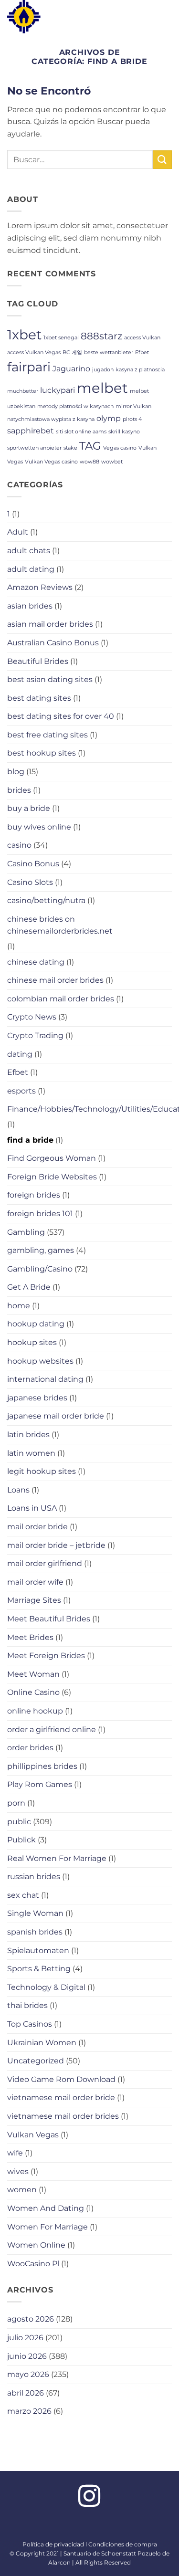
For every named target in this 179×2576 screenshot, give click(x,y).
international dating (45, 1379)
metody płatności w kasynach (75, 406)
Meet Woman (33, 1674)
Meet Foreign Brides (46, 1656)
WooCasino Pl (33, 2264)
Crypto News (32, 1017)
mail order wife (35, 1582)
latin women (31, 1453)
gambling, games (41, 1250)
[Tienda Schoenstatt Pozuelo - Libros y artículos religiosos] (36, 17)
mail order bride (37, 1527)
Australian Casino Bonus (53, 643)
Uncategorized (36, 2061)
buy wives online (39, 827)
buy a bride (29, 808)
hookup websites (40, 1361)
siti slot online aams (81, 432)
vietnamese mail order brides (63, 2116)
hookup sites (32, 1342)
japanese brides (37, 1398)
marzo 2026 (29, 2411)
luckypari (58, 390)
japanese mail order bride (56, 1416)
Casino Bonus (33, 864)
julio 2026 (25, 2338)
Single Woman (35, 1913)
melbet (102, 388)
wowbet (112, 462)
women (22, 2190)
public (19, 1822)
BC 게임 (72, 352)
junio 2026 (27, 2356)
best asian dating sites (50, 679)
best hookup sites (42, 753)
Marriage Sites (34, 1600)
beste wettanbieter (109, 352)
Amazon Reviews (40, 587)
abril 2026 (26, 2393)
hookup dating (36, 1324)
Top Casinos (30, 2024)
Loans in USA (32, 1508)
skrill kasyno (124, 432)
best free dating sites (47, 735)
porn (16, 1803)
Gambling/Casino (40, 1269)
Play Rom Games (40, 1784)
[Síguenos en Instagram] (89, 2498)
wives (18, 2171)
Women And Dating (46, 2208)
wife (15, 2153)
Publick (21, 1840)
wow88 (89, 462)
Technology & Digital (46, 1987)
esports (21, 1091)
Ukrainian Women (42, 2043)
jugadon (103, 370)
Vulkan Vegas (33, 2135)
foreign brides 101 (40, 1214)
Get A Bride (29, 1287)
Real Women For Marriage (57, 1858)
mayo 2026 (28, 2374)
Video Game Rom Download (61, 2079)
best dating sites (39, 698)
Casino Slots (30, 882)
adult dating (31, 569)
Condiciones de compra (123, 2544)
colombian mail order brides (61, 999)
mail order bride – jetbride (56, 1545)
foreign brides (34, 1195)
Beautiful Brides (38, 661)
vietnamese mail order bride (61, 2098)
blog (16, 772)
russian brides (34, 1877)
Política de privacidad (53, 2544)
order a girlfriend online (52, 1730)
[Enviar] (162, 160)
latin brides (28, 1435)
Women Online (36, 2245)
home (19, 1306)
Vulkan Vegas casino (51, 462)
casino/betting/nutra (46, 900)
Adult (18, 532)
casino (19, 845)
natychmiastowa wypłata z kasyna (51, 419)
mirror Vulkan (133, 406)
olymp (109, 418)
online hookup (35, 1711)
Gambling (26, 1232)
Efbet (142, 352)
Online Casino (33, 1692)
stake (70, 448)
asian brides (30, 606)
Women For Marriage (47, 2227)
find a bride (30, 1140)
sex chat (23, 1895)
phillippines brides (42, 1766)
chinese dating (36, 962)
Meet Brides (30, 1637)
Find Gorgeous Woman (52, 1158)
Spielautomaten (38, 1950)
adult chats (29, 551)
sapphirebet (31, 431)
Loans (18, 1490)
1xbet (24, 335)
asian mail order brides (50, 624)
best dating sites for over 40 (61, 716)
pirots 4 (132, 419)
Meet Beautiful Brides (49, 1619)
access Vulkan (142, 338)
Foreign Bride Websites (52, 1177)
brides (19, 790)
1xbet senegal (61, 338)
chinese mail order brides (55, 980)
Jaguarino (71, 368)
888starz (101, 336)
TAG (90, 446)
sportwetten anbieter (34, 448)
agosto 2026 (31, 2319)
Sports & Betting (39, 1969)
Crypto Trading (35, 1036)
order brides (30, 1748)
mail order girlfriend (45, 1563)
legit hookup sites (42, 1471)
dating (20, 1054)
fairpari (29, 367)
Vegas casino (120, 448)
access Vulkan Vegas (34, 352)
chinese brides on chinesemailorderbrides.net (60, 925)
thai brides (27, 2005)
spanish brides (35, 1932)
